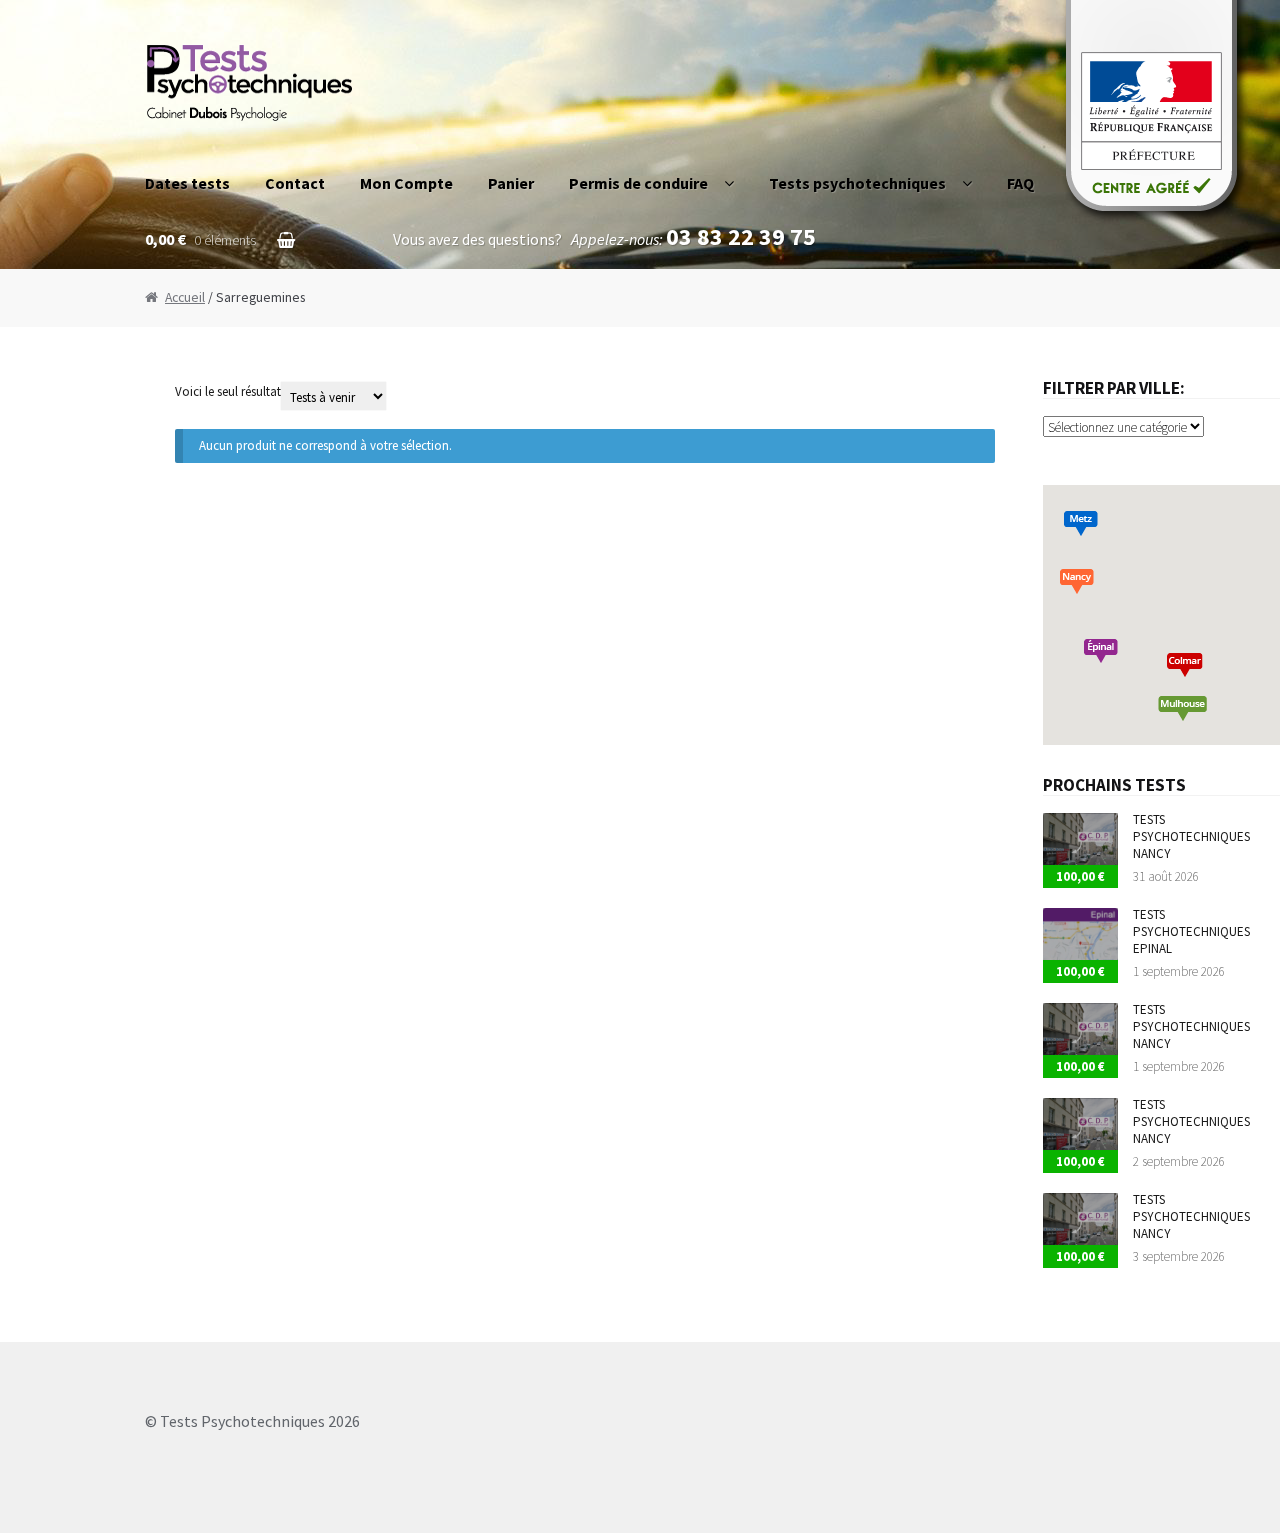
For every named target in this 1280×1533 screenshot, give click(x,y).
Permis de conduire (638, 183)
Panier (511, 183)
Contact (295, 183)
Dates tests (187, 183)
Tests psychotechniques (857, 183)
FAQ (1020, 183)
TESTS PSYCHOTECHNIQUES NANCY (1191, 836)
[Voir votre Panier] (220, 215)
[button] (1101, 651)
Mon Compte (406, 183)
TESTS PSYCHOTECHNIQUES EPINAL (1191, 931)
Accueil (185, 297)
